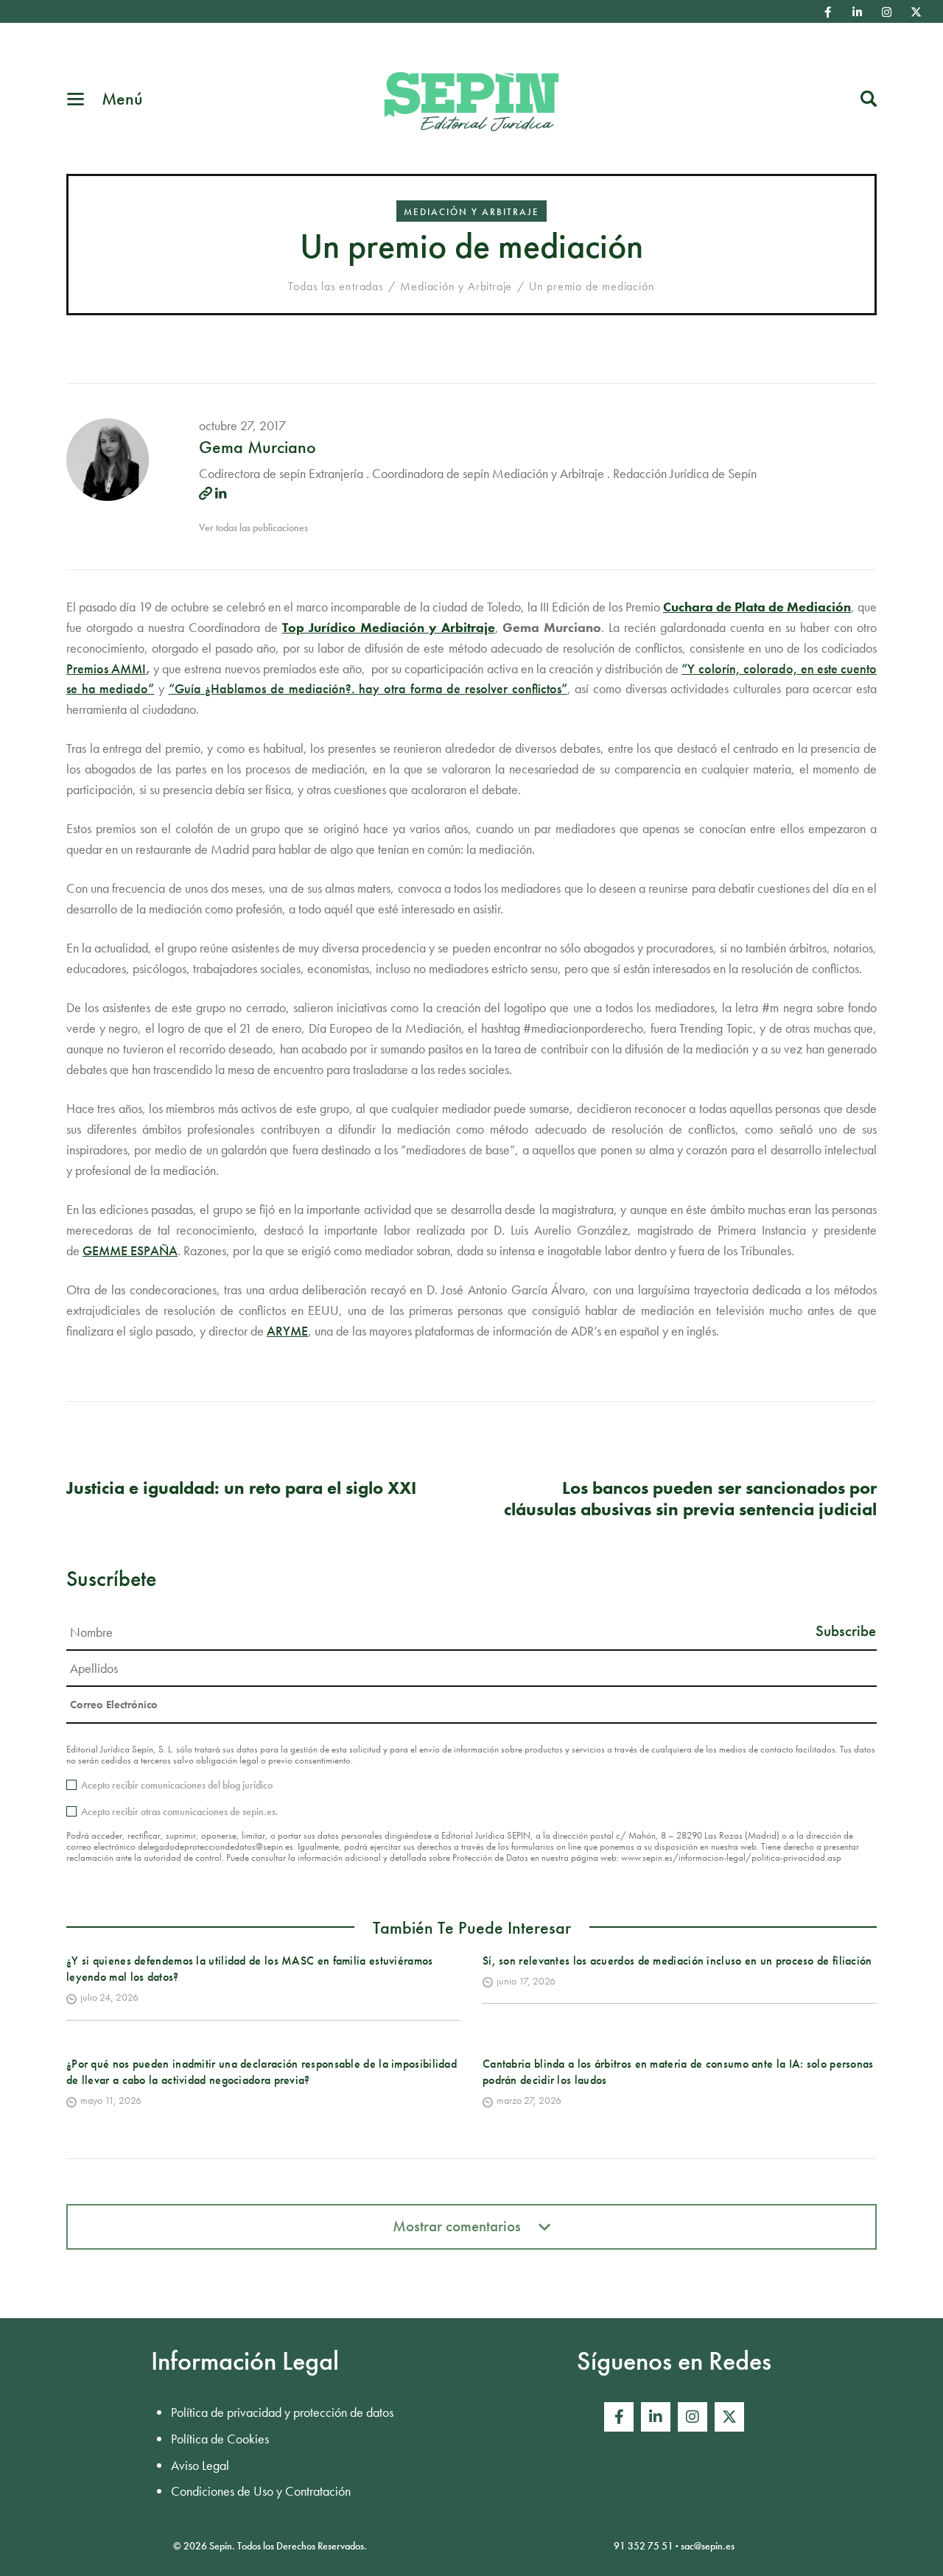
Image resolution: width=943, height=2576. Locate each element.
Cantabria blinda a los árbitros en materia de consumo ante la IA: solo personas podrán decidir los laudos (678, 2072)
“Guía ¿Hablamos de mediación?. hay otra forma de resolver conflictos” (368, 688)
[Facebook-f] (828, 12)
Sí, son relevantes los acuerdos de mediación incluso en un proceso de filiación (677, 1961)
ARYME (287, 1331)
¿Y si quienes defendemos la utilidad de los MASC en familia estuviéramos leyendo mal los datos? (250, 1969)
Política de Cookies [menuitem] (220, 2439)
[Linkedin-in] (858, 12)
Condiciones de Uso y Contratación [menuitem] (261, 2491)
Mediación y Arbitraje (471, 212)
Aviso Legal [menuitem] (200, 2465)
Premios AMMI (106, 668)
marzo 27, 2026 (529, 2100)
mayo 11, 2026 (111, 2100)
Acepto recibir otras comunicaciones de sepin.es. (180, 1811)
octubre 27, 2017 (242, 425)
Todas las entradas (336, 286)
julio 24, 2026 (109, 1997)
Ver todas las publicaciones (253, 527)
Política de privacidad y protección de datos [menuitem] (282, 2412)
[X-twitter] (916, 12)
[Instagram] (887, 12)
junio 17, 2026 (526, 1981)
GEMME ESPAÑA (130, 1250)
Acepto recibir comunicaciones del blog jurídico (177, 1785)
